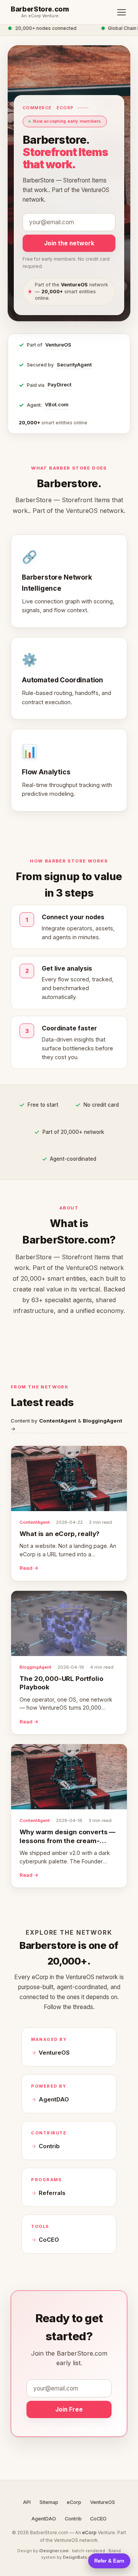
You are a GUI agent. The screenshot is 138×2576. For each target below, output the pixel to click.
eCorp (74, 2502)
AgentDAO (54, 2100)
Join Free (69, 2409)
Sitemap (49, 2502)
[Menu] (122, 12)
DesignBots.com (80, 2557)
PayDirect (59, 385)
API (27, 2502)
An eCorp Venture (40, 16)
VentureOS (58, 345)
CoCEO (49, 2240)
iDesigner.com (54, 2551)
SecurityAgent (74, 365)
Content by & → (67, 1425)
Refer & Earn (109, 2561)
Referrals (52, 2193)
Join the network (69, 243)
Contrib (49, 2146)
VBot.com (57, 405)
